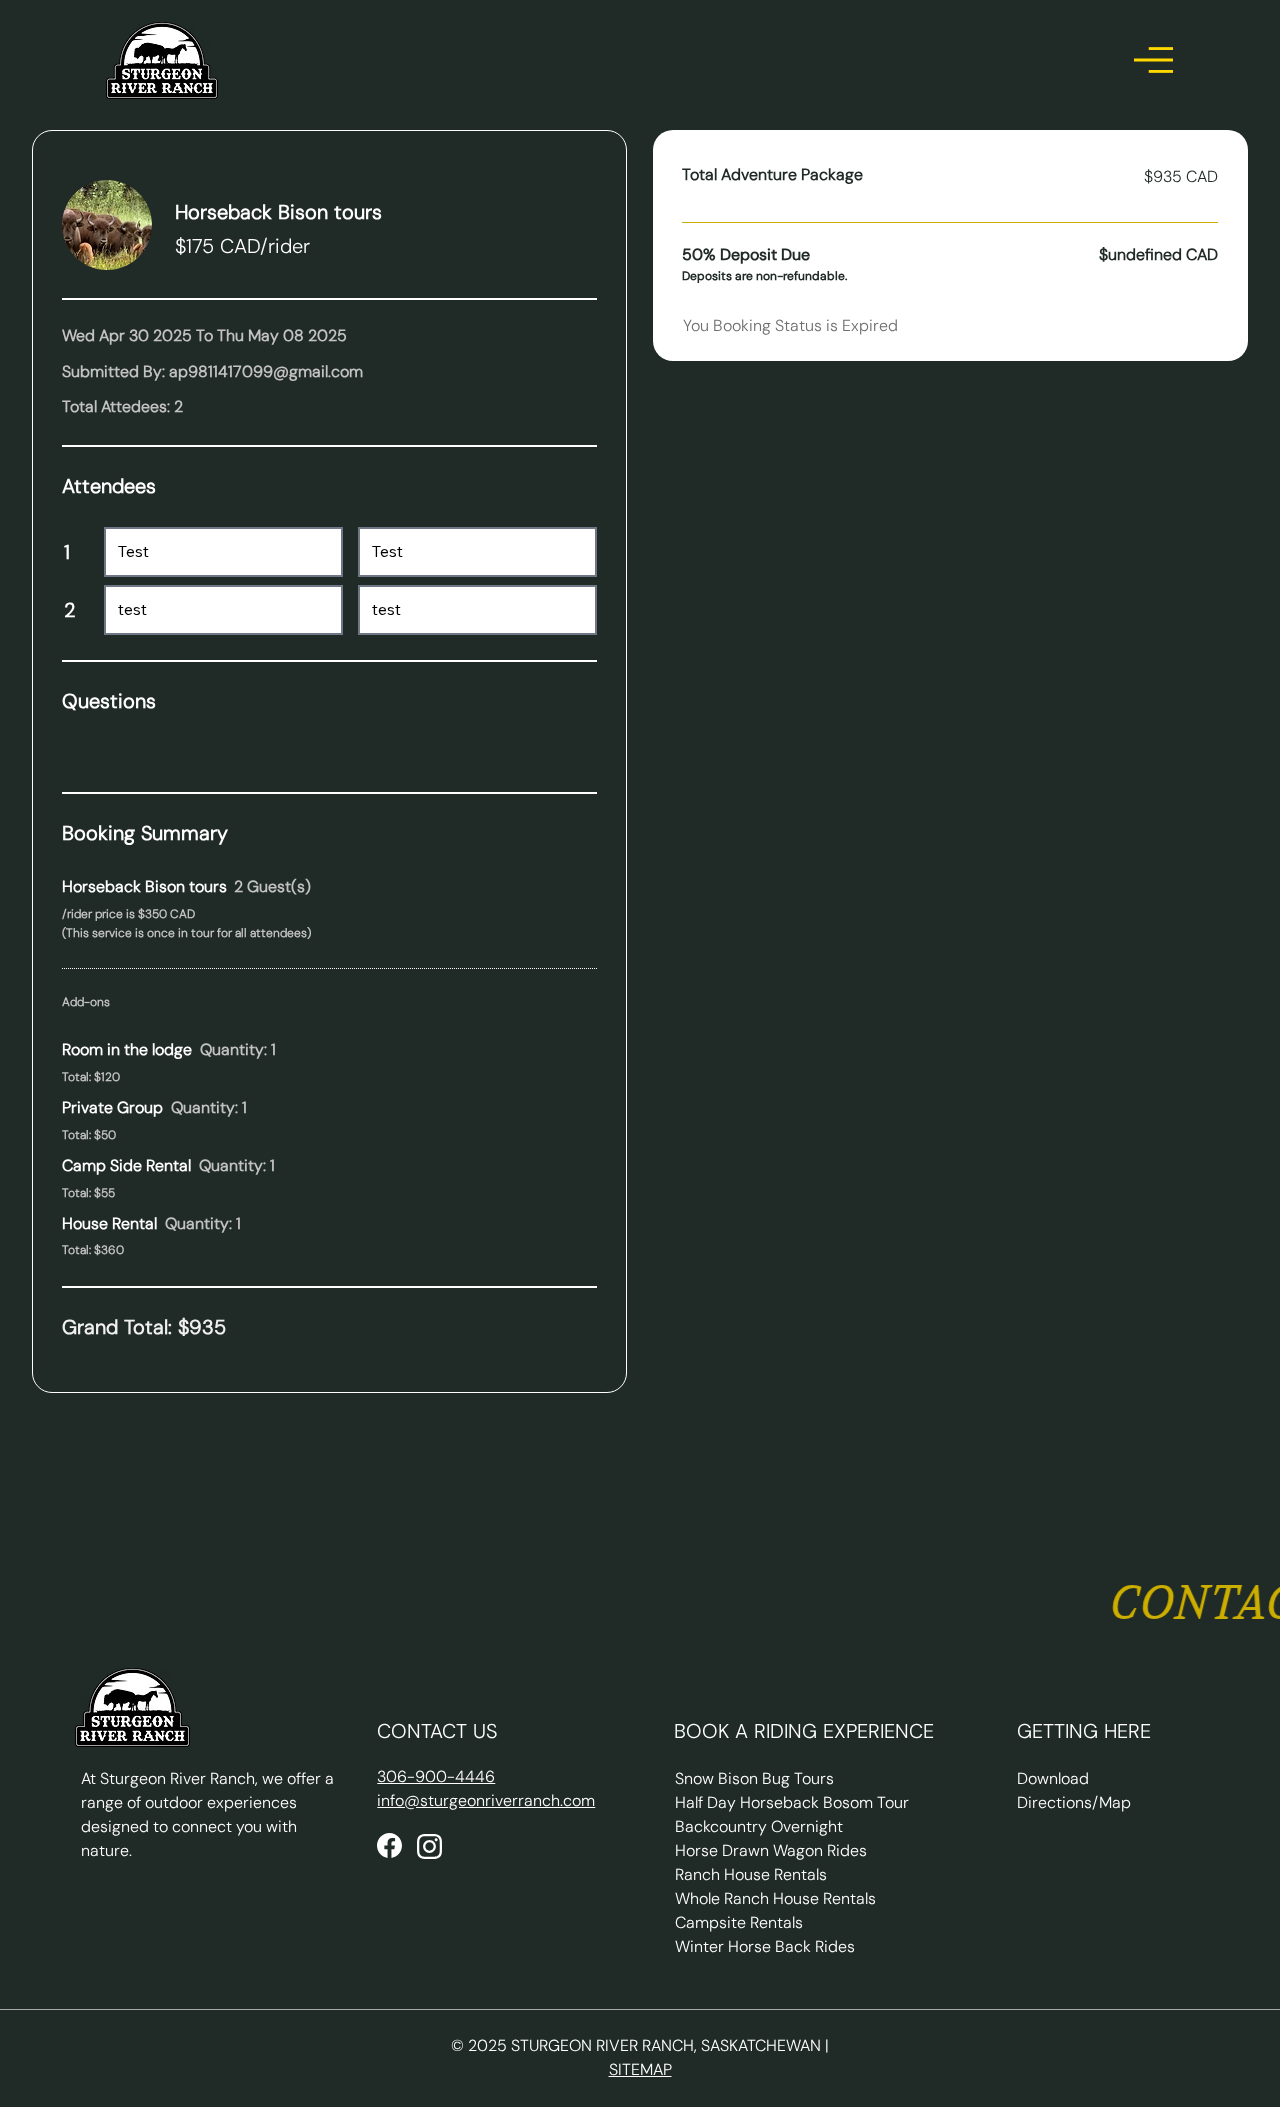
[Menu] (1154, 60)
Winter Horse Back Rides (765, 1946)
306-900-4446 (436, 1776)
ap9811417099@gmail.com (266, 371)
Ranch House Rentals (751, 1874)
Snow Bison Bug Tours (754, 1778)
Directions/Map (1074, 1802)
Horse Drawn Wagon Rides (771, 1850)
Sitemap (640, 2069)
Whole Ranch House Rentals (775, 1898)
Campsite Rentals (739, 1922)
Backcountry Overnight (759, 1826)
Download (1053, 1778)
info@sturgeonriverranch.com (486, 1800)
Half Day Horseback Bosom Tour (792, 1802)
